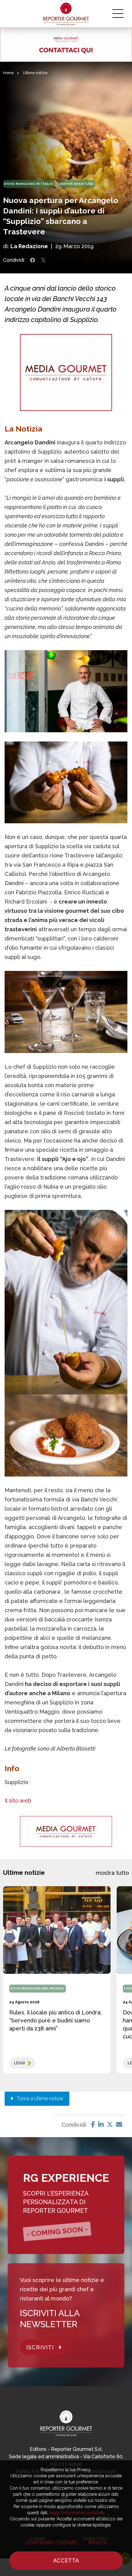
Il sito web (18, 1801)
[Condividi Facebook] (33, 260)
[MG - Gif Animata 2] (66, 45)
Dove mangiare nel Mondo (38, 1988)
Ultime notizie (35, 73)
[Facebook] (93, 2125)
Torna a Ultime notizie (38, 2099)
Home (8, 73)
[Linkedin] (101, 2125)
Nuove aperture (77, 184)
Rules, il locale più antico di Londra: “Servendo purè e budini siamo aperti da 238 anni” (55, 2020)
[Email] (119, 2125)
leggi (19, 2063)
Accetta (66, 2560)
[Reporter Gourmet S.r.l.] (66, 14)
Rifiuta (98, 2543)
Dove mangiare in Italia (29, 184)
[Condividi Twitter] (43, 260)
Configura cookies (51, 2543)
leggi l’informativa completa (77, 2513)
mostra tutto (112, 1873)
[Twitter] (110, 2125)
